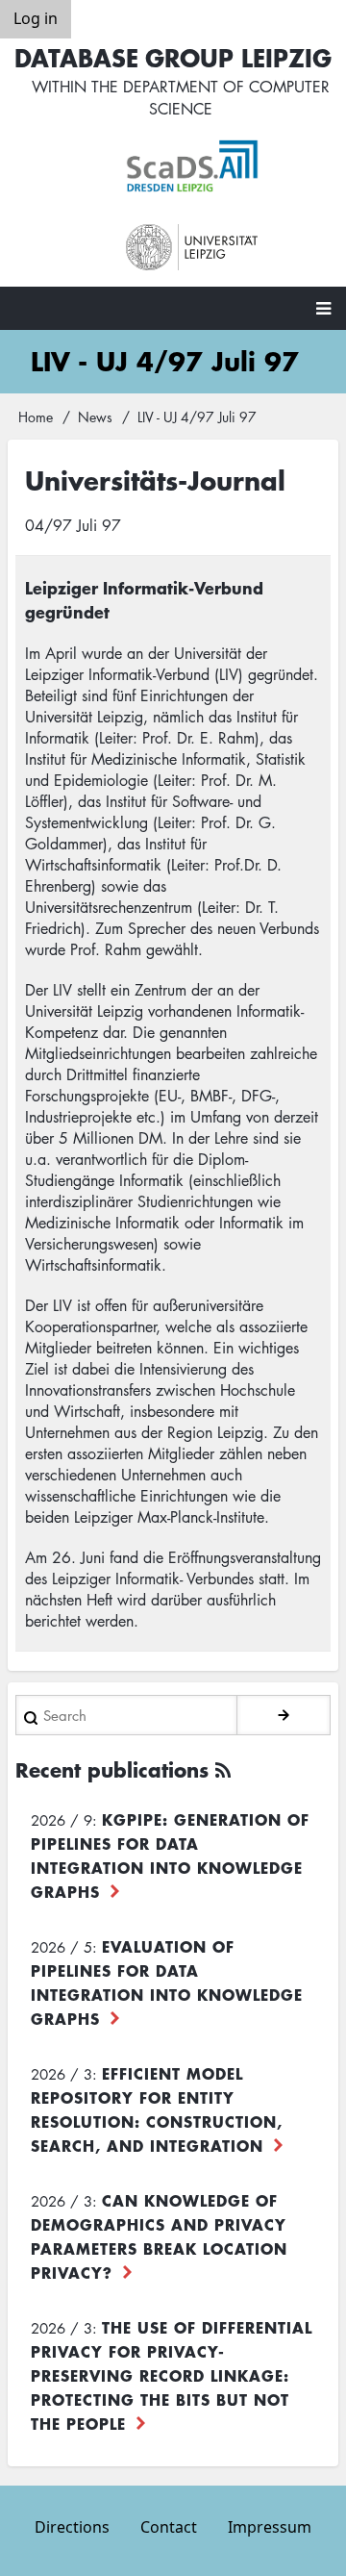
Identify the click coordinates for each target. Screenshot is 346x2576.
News (95, 417)
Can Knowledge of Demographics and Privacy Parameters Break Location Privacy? (159, 2236)
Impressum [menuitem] (270, 2527)
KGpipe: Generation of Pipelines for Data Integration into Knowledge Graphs (170, 1855)
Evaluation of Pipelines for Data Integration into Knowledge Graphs (167, 1982)
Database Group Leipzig (173, 57)
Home (36, 417)
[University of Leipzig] (192, 248)
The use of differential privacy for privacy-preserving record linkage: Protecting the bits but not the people (172, 2375)
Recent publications (112, 1769)
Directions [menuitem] (72, 2527)
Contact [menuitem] (169, 2527)
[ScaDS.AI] (192, 166)
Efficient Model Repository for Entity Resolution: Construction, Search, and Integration (157, 2109)
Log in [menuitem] (36, 18)
